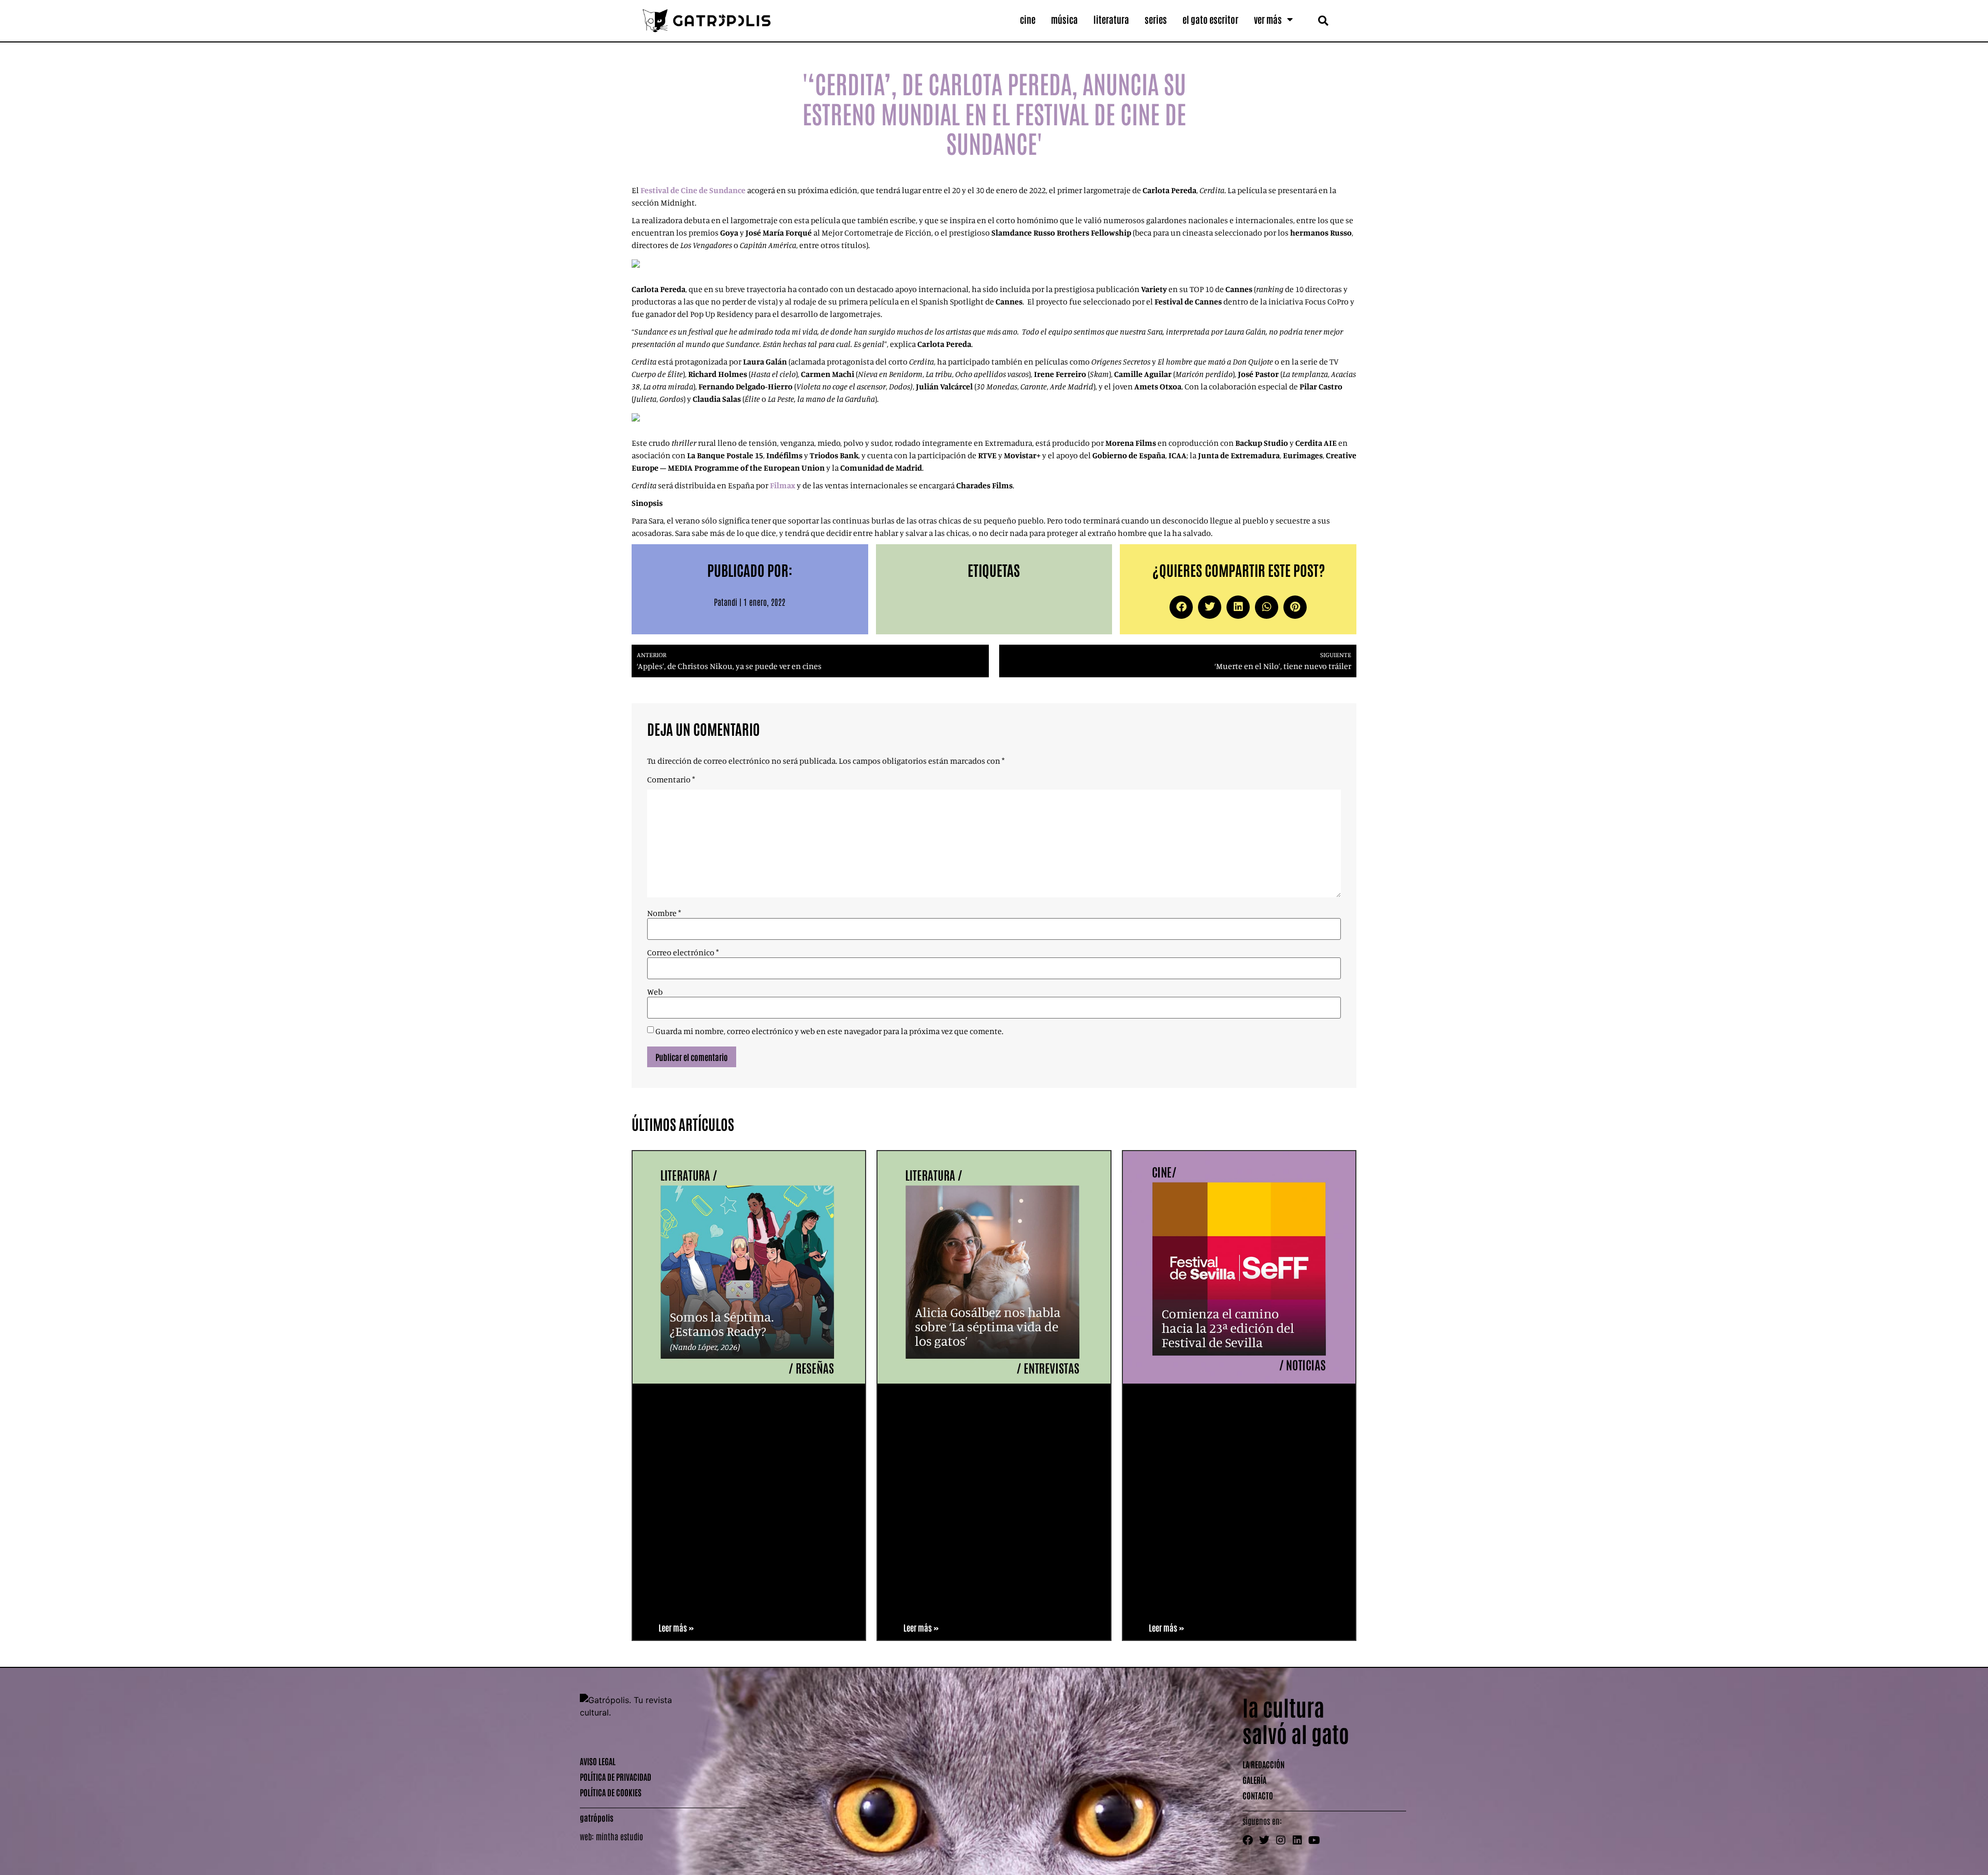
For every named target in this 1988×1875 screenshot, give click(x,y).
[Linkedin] (1297, 1840)
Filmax (783, 485)
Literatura (1111, 19)
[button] (1323, 20)
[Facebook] (1248, 1840)
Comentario (671, 779)
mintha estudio (619, 1836)
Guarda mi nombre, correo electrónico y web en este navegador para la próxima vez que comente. (829, 1031)
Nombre (664, 913)
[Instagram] (1281, 1840)
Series (1156, 19)
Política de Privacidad (616, 1777)
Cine (1028, 19)
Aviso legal (598, 1761)
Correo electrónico (683, 952)
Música (1064, 19)
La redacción (1263, 1764)
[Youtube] (1314, 1840)
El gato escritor (1210, 19)
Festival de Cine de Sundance (693, 190)
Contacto (1258, 1795)
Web (655, 992)
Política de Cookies (611, 1792)
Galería (1254, 1780)
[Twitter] (1264, 1840)
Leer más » (676, 1627)
